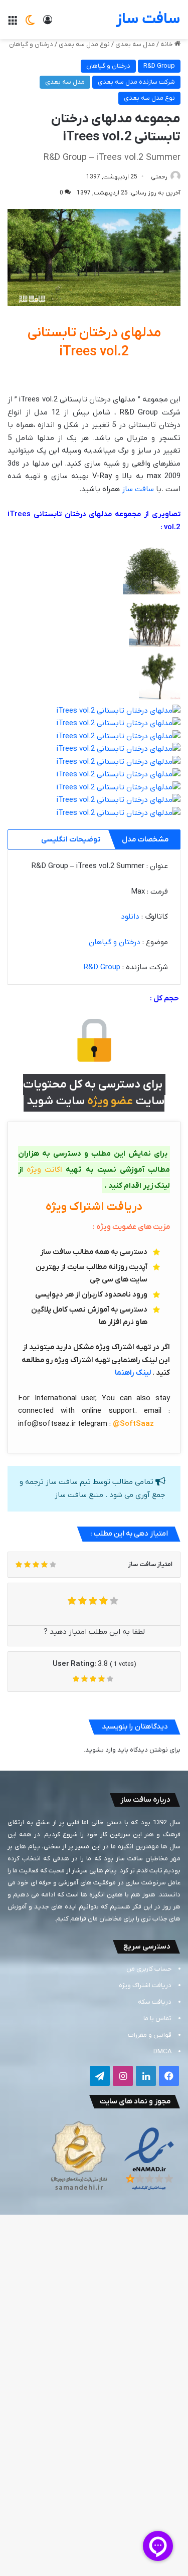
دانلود (130, 917)
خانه (167, 44)
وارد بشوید (101, 1750)
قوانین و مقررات (150, 2035)
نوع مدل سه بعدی (84, 44)
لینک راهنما (133, 1373)
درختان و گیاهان (31, 44)
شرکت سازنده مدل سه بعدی (136, 82)
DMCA (162, 2052)
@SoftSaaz (133, 1424)
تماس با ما (157, 2018)
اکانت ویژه (44, 1170)
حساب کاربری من (149, 1969)
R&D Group (159, 66)
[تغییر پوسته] (30, 23)
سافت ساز (138, 489)
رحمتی (159, 177)
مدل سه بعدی (135, 44)
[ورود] (48, 23)
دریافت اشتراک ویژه (145, 1985)
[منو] (13, 23)
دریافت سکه (155, 2002)
